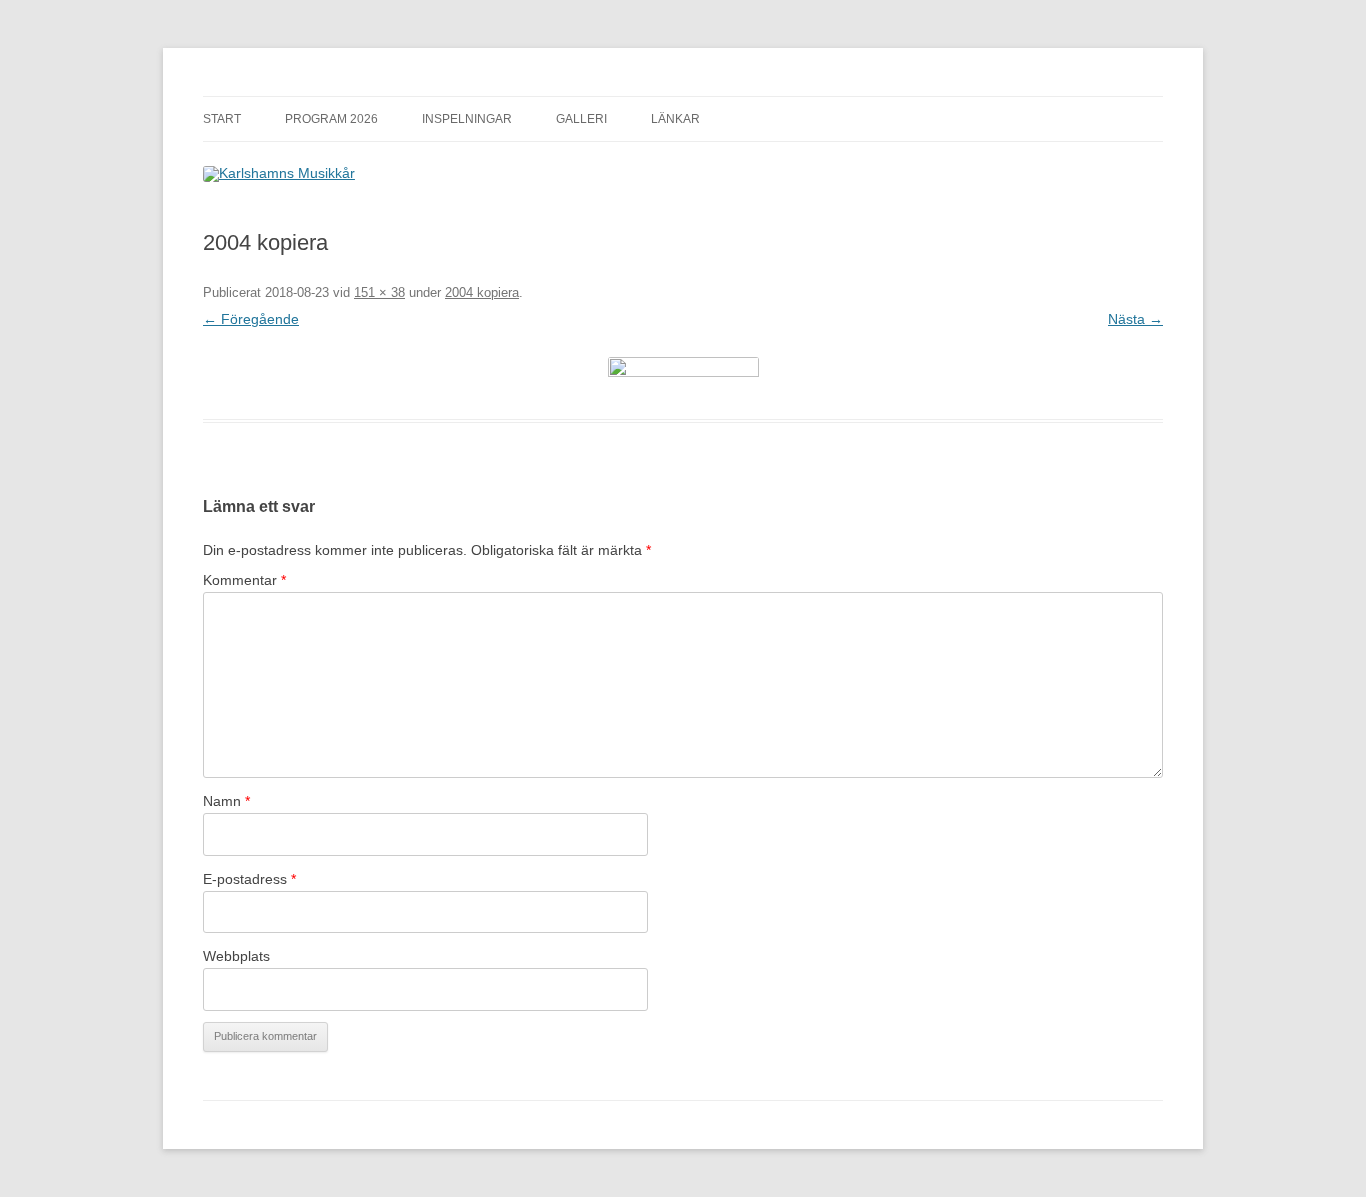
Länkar (675, 119)
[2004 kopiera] (683, 376)
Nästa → (1135, 319)
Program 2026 (331, 119)
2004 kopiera (482, 292)
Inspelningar (467, 119)
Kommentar (244, 580)
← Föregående (251, 319)
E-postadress (249, 879)
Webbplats (236, 956)
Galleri (581, 119)
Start (222, 119)
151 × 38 (379, 292)
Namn (226, 801)
